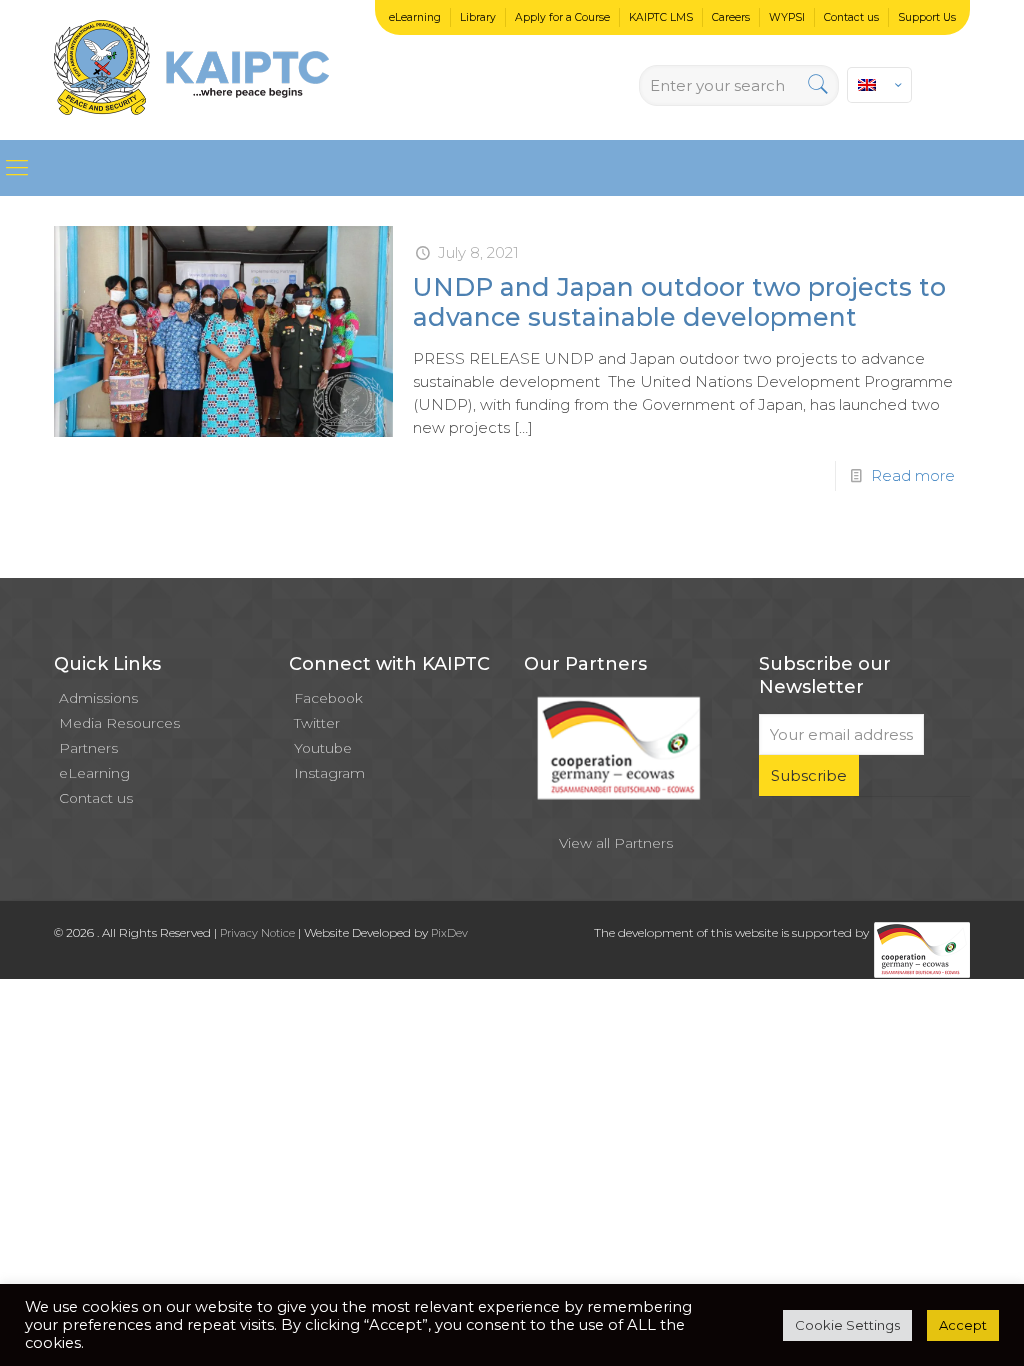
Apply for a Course (562, 17)
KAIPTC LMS (661, 17)
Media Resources (119, 723)
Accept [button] (963, 1325)
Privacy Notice (257, 933)
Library (478, 17)
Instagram (329, 773)
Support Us (927, 17)
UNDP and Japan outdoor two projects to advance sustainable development (679, 302)
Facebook (328, 698)
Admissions (98, 698)
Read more (913, 475)
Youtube (323, 748)
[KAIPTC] (191, 70)
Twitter (317, 723)
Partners (88, 748)
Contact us (851, 17)
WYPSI (787, 17)
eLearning (415, 17)
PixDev (449, 933)
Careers (731, 17)
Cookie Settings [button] (847, 1325)
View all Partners (616, 843)
